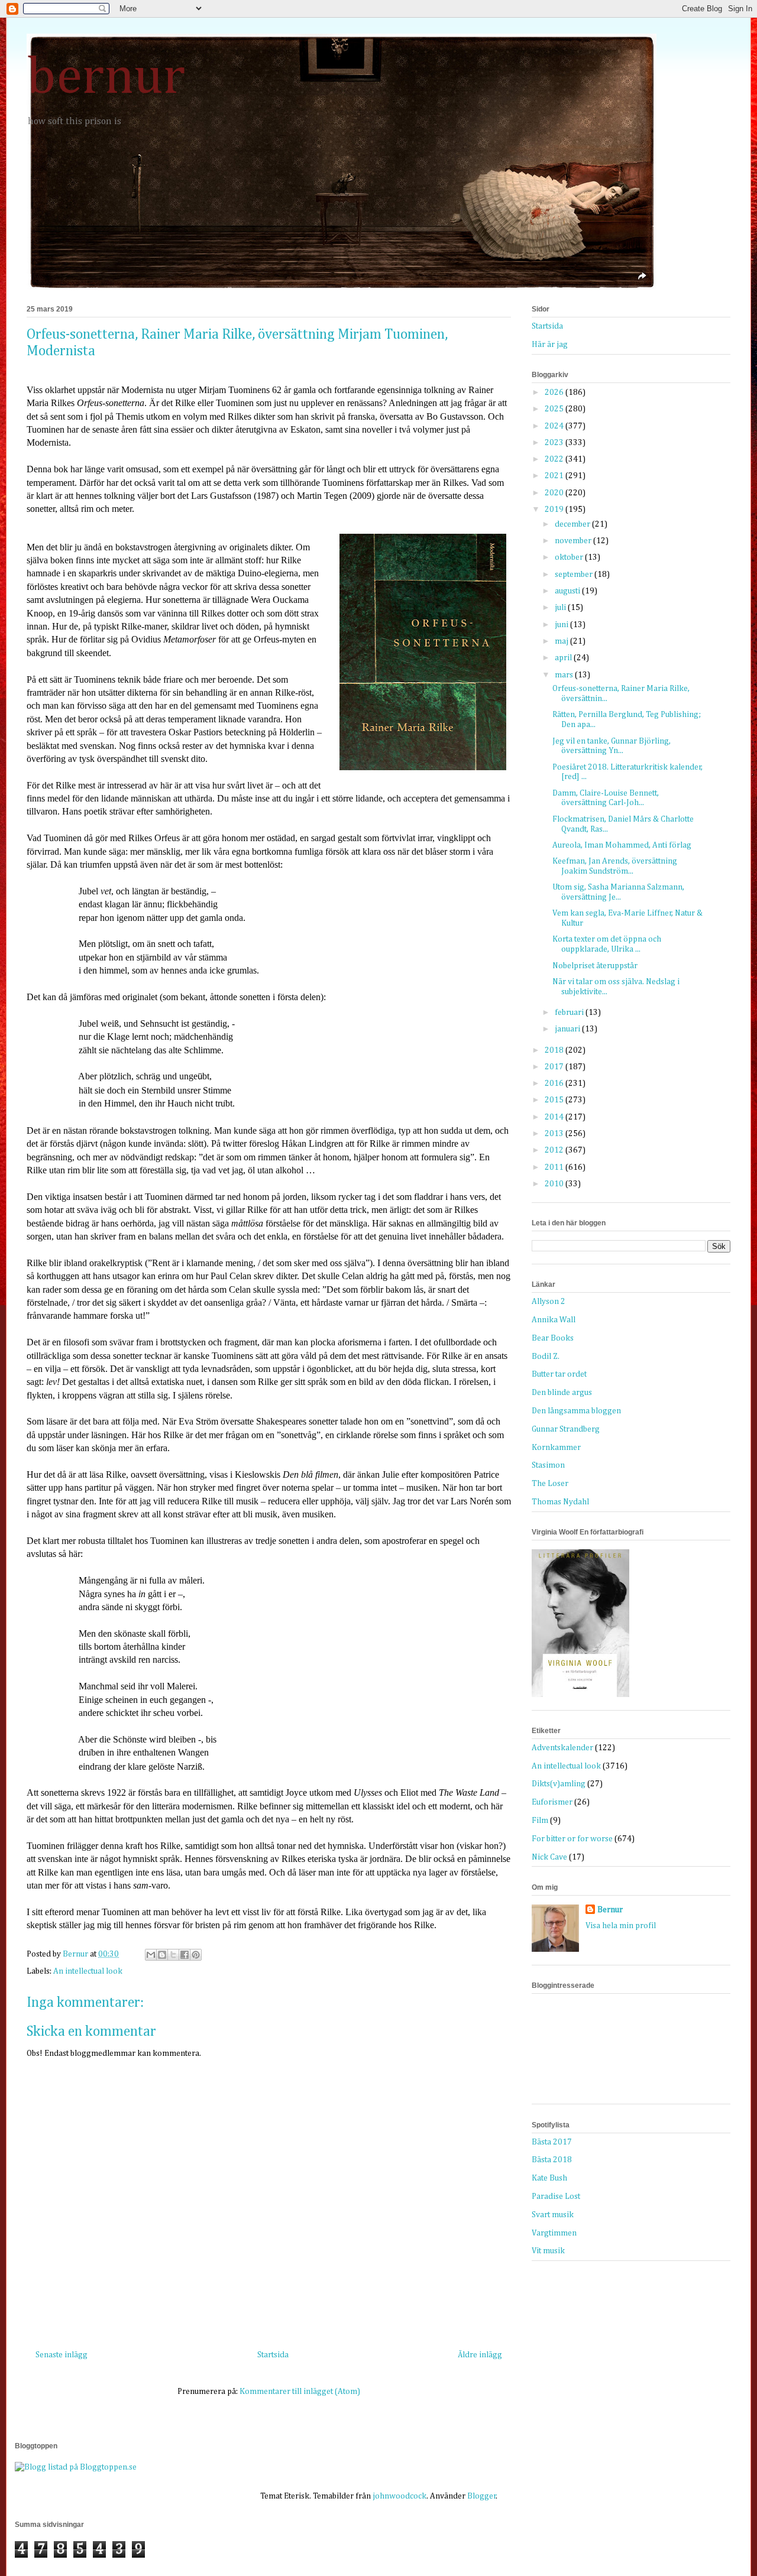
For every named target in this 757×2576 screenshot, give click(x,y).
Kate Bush (549, 2178)
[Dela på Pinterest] (196, 1955)
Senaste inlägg (62, 2355)
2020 (555, 493)
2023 (555, 443)
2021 (555, 476)
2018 (555, 1050)
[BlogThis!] (162, 1955)
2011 (555, 1167)
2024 (555, 426)
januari (568, 1029)
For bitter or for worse (572, 1839)
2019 (555, 510)
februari (570, 1013)
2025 (555, 409)
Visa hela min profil (621, 1926)
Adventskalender (562, 1748)
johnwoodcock (399, 2496)
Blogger (482, 2496)
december (573, 524)
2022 (555, 459)
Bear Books (553, 1338)
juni (562, 625)
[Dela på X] (173, 1955)
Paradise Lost (556, 2197)
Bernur (610, 1910)
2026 (555, 392)
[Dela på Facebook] (185, 1955)
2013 (555, 1134)
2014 (555, 1117)
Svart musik (553, 2215)
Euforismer (552, 1802)
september (575, 575)
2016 (555, 1083)
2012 (555, 1150)
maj (562, 641)
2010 (555, 1184)
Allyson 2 (549, 1302)
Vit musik (548, 2251)
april (564, 658)
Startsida (273, 2355)
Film (540, 1821)
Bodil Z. (546, 1357)
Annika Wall (554, 1320)
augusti (568, 591)
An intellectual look (88, 1971)
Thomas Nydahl (560, 1502)
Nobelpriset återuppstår (595, 966)
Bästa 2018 (552, 2160)
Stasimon (548, 1465)
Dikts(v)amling (559, 1784)
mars (565, 675)
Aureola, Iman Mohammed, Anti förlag (622, 845)
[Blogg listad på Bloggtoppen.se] (76, 2467)
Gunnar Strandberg (566, 1429)
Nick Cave (549, 1857)
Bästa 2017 (552, 2142)
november (574, 541)
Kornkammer (556, 1448)
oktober (570, 557)
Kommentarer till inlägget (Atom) (300, 2392)
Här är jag (550, 345)
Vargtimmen (554, 2233)
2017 (555, 1067)
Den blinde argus (562, 1393)
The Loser (550, 1484)
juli (561, 608)
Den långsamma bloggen (576, 1411)
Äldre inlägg (480, 2355)
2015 (555, 1100)
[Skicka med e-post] (151, 1955)
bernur (106, 78)
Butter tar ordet (559, 1374)
